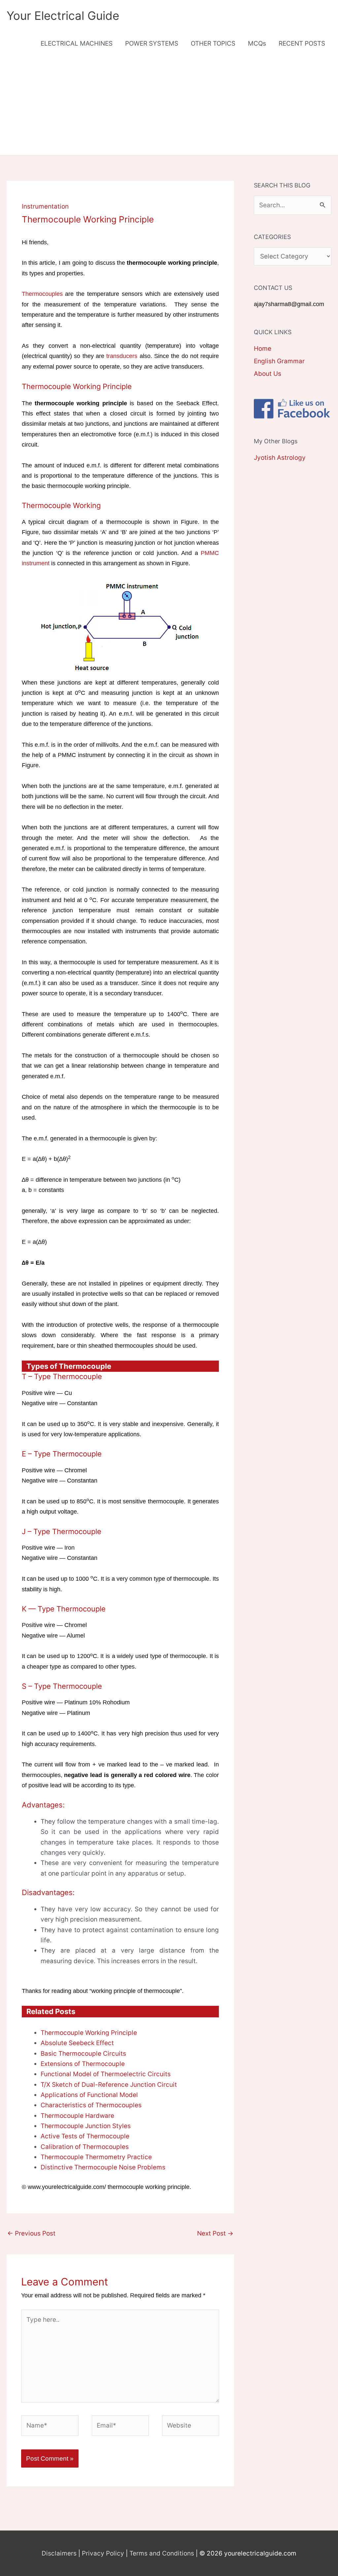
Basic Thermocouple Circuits (83, 2054)
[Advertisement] (169, 106)
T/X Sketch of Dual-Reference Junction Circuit (109, 2085)
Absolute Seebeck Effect (77, 2043)
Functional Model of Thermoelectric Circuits (106, 2074)
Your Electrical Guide (63, 16)
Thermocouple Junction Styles (86, 2126)
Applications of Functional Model (89, 2095)
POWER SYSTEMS (152, 43)
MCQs (257, 43)
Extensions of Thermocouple (83, 2064)
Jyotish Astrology (280, 458)
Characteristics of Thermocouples (91, 2105)
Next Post (215, 2233)
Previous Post (31, 2233)
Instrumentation (45, 206)
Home (263, 349)
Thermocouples (42, 294)
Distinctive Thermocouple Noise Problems (103, 2167)
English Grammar (279, 361)
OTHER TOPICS (213, 43)
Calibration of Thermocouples (85, 2147)
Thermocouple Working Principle (89, 2033)
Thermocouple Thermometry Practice (96, 2157)
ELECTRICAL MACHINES (77, 43)
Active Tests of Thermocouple (85, 2136)
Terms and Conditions (162, 2553)
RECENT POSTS (302, 43)
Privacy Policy (103, 2553)
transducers (122, 356)
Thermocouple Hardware (77, 2116)
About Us (268, 374)
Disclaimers (59, 2553)
